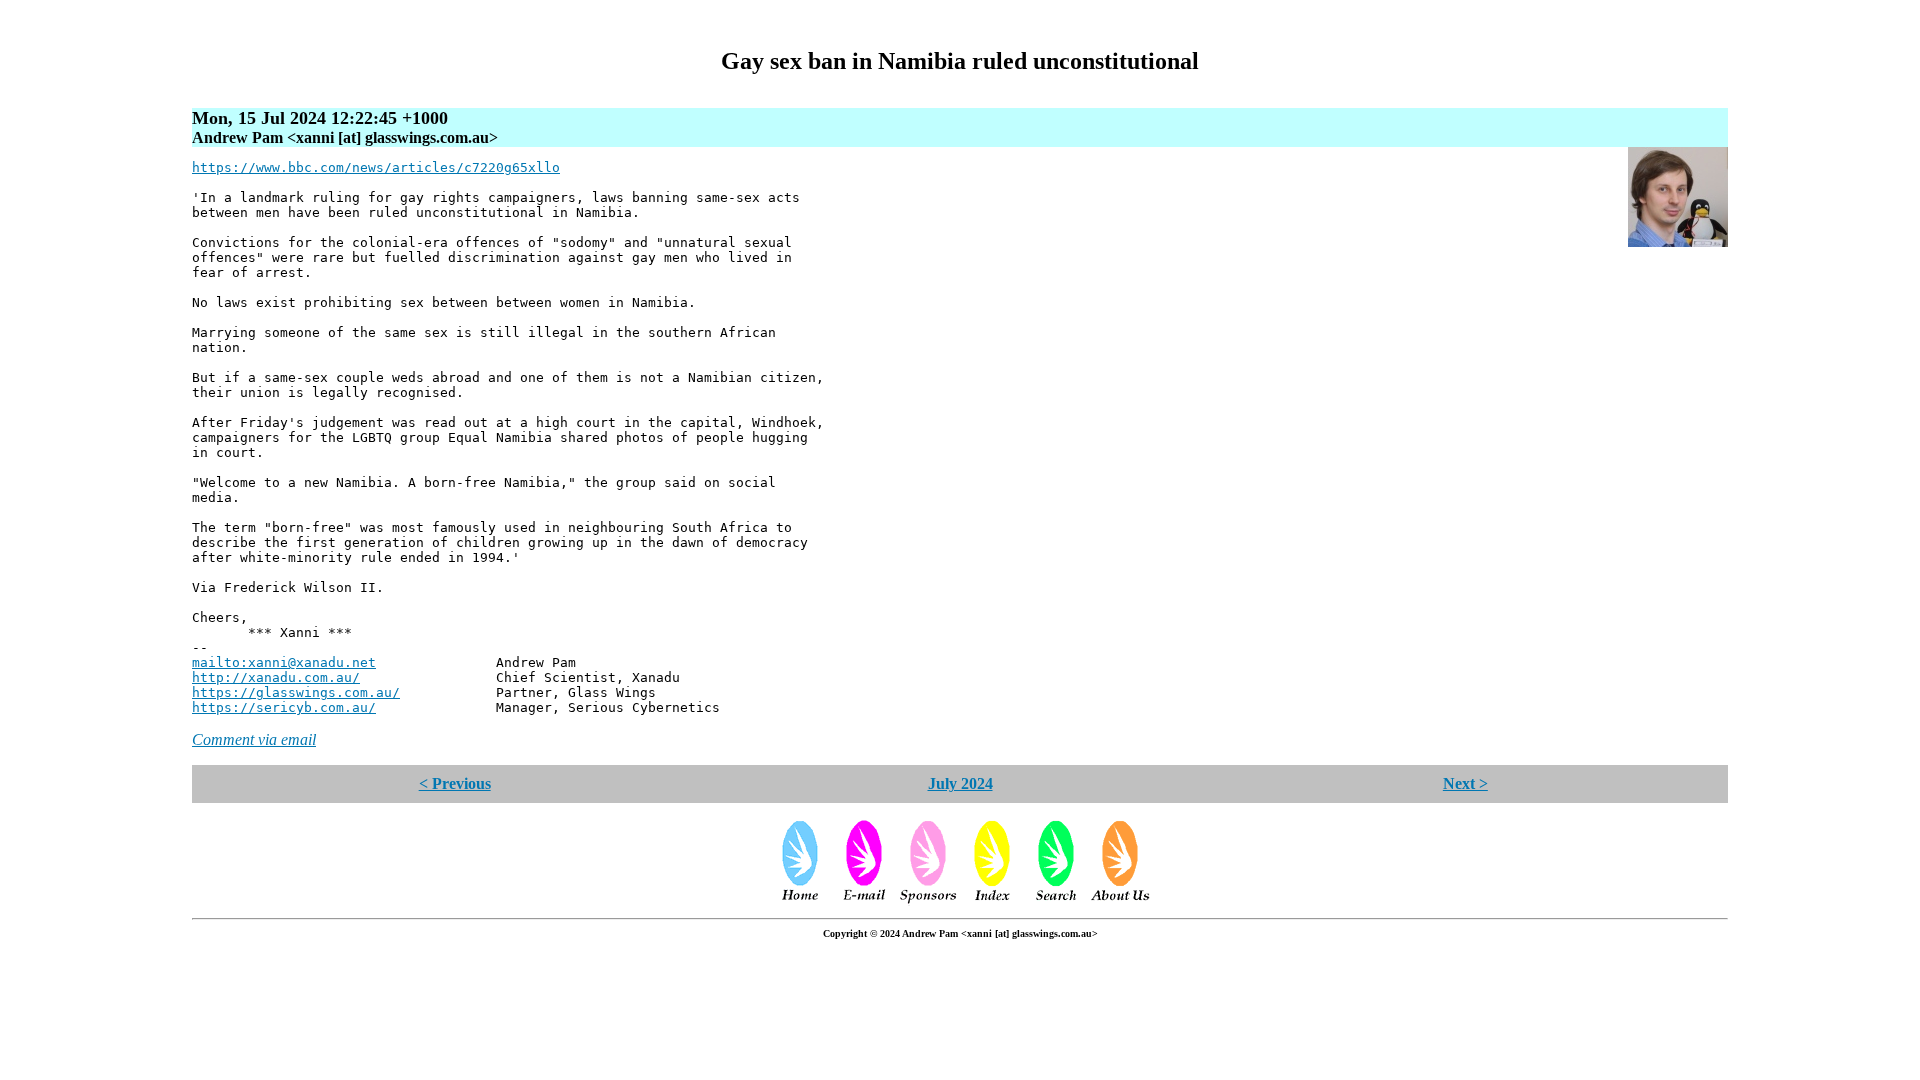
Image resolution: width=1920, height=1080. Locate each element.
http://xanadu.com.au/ (276, 677)
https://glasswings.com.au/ (296, 692)
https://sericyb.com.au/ (284, 707)
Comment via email (254, 739)
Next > (1465, 783)
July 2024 (960, 783)
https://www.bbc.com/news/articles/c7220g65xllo (376, 167)
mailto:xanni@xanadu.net (284, 662)
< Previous (455, 783)
